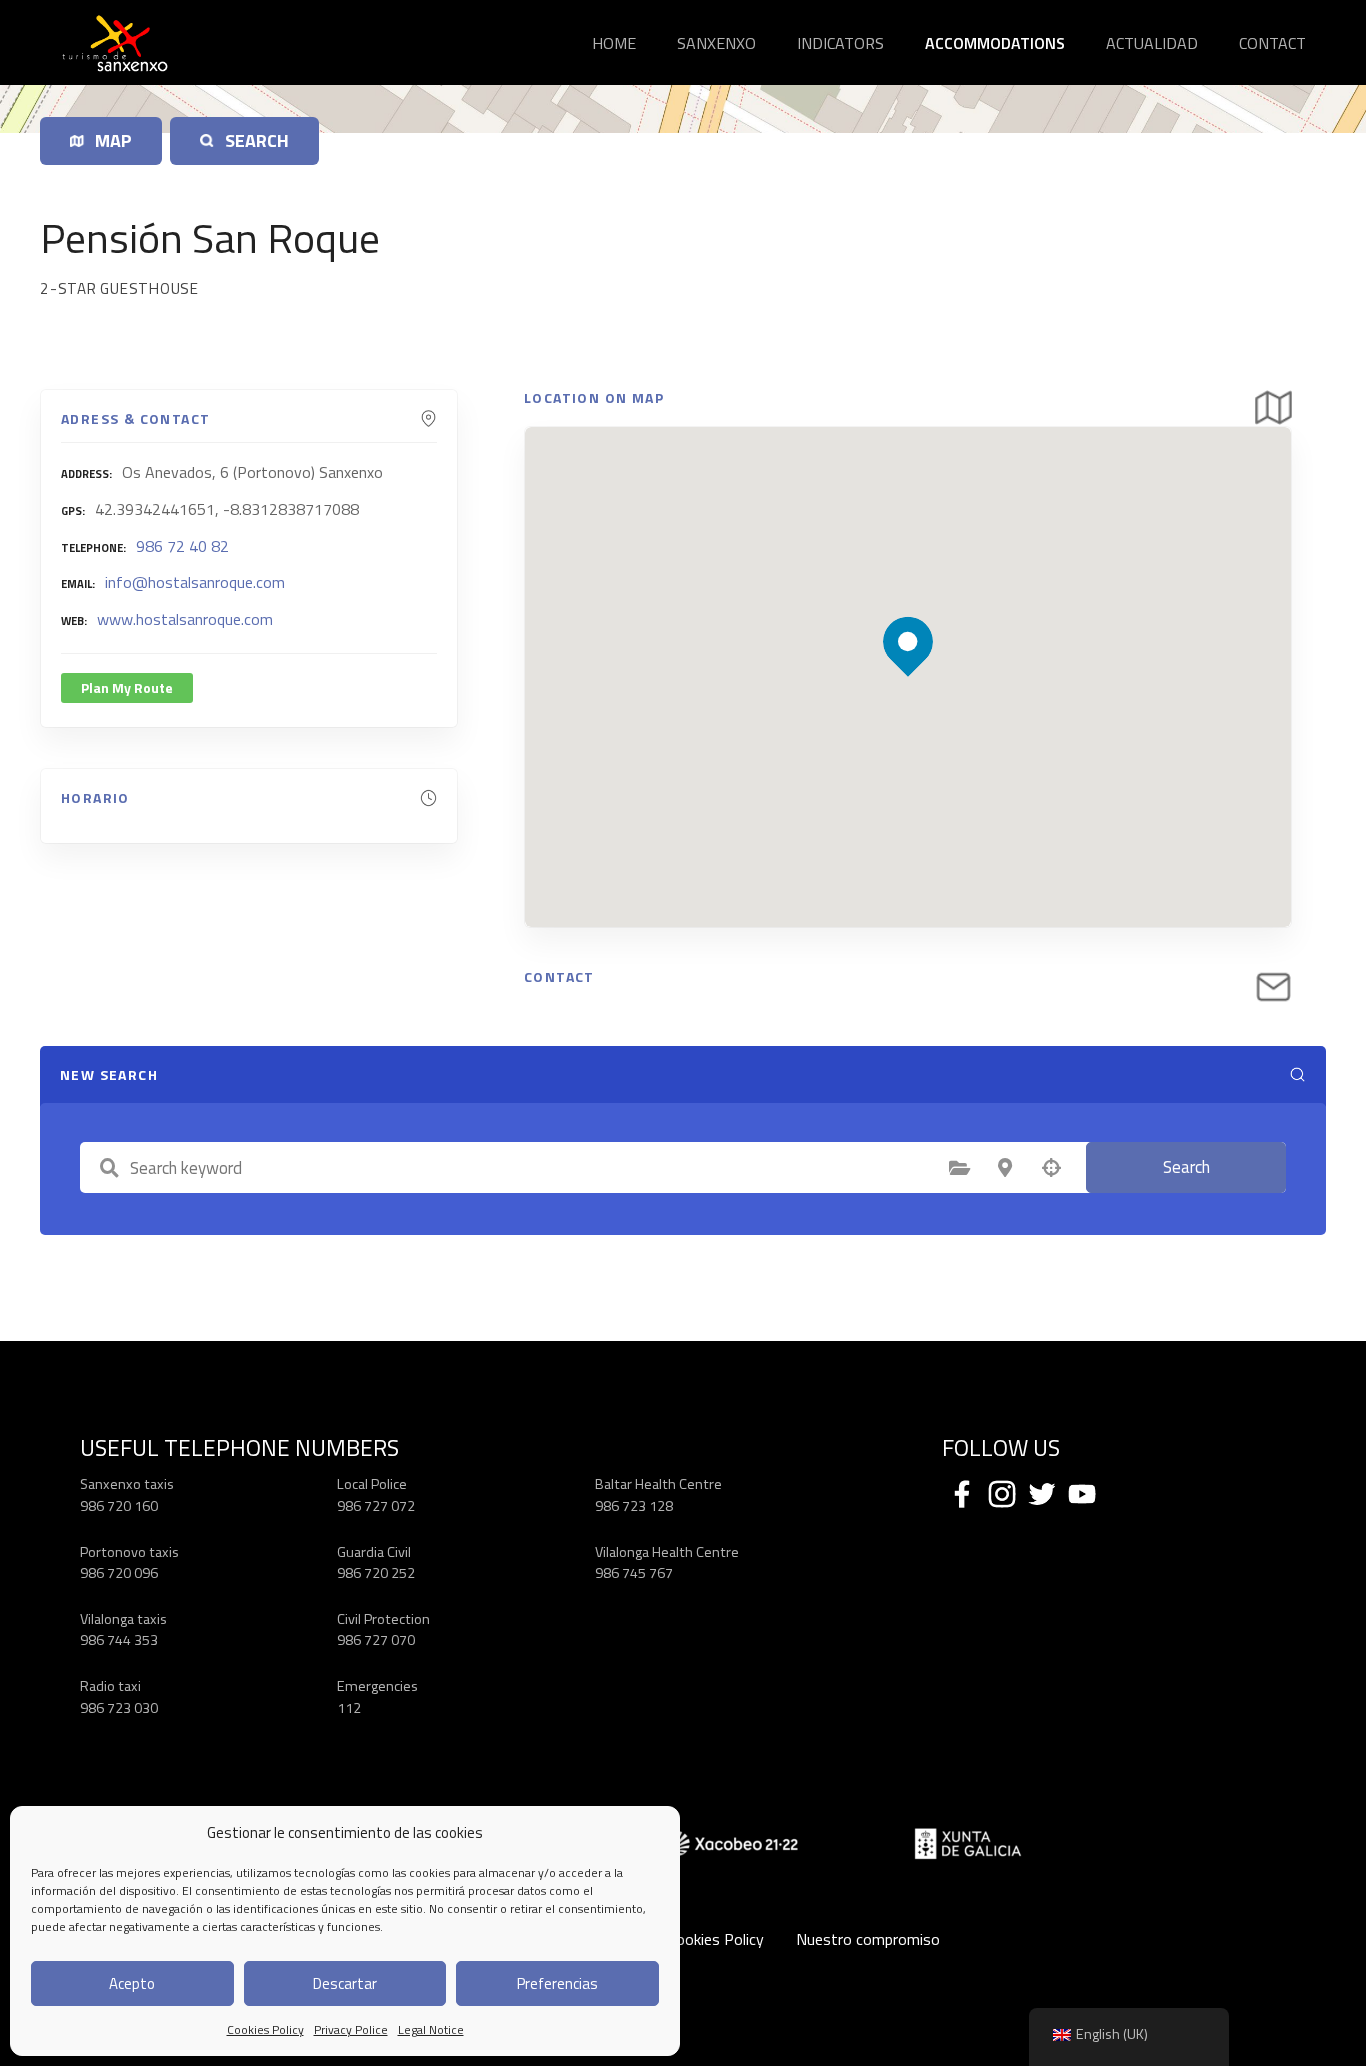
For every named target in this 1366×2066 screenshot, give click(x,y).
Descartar (345, 1983)
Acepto (132, 1983)
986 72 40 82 (182, 546)
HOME (614, 43)
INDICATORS (840, 43)
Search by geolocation (1051, 1168)
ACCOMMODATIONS (995, 43)
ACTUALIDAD (1152, 43)
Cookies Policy (265, 2029)
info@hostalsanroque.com (195, 582)
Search (1186, 1167)
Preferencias (557, 1983)
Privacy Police (351, 2029)
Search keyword (109, 1168)
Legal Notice (431, 2029)
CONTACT (1272, 43)
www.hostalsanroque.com (185, 619)
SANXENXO (716, 43)
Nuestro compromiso (868, 1939)
